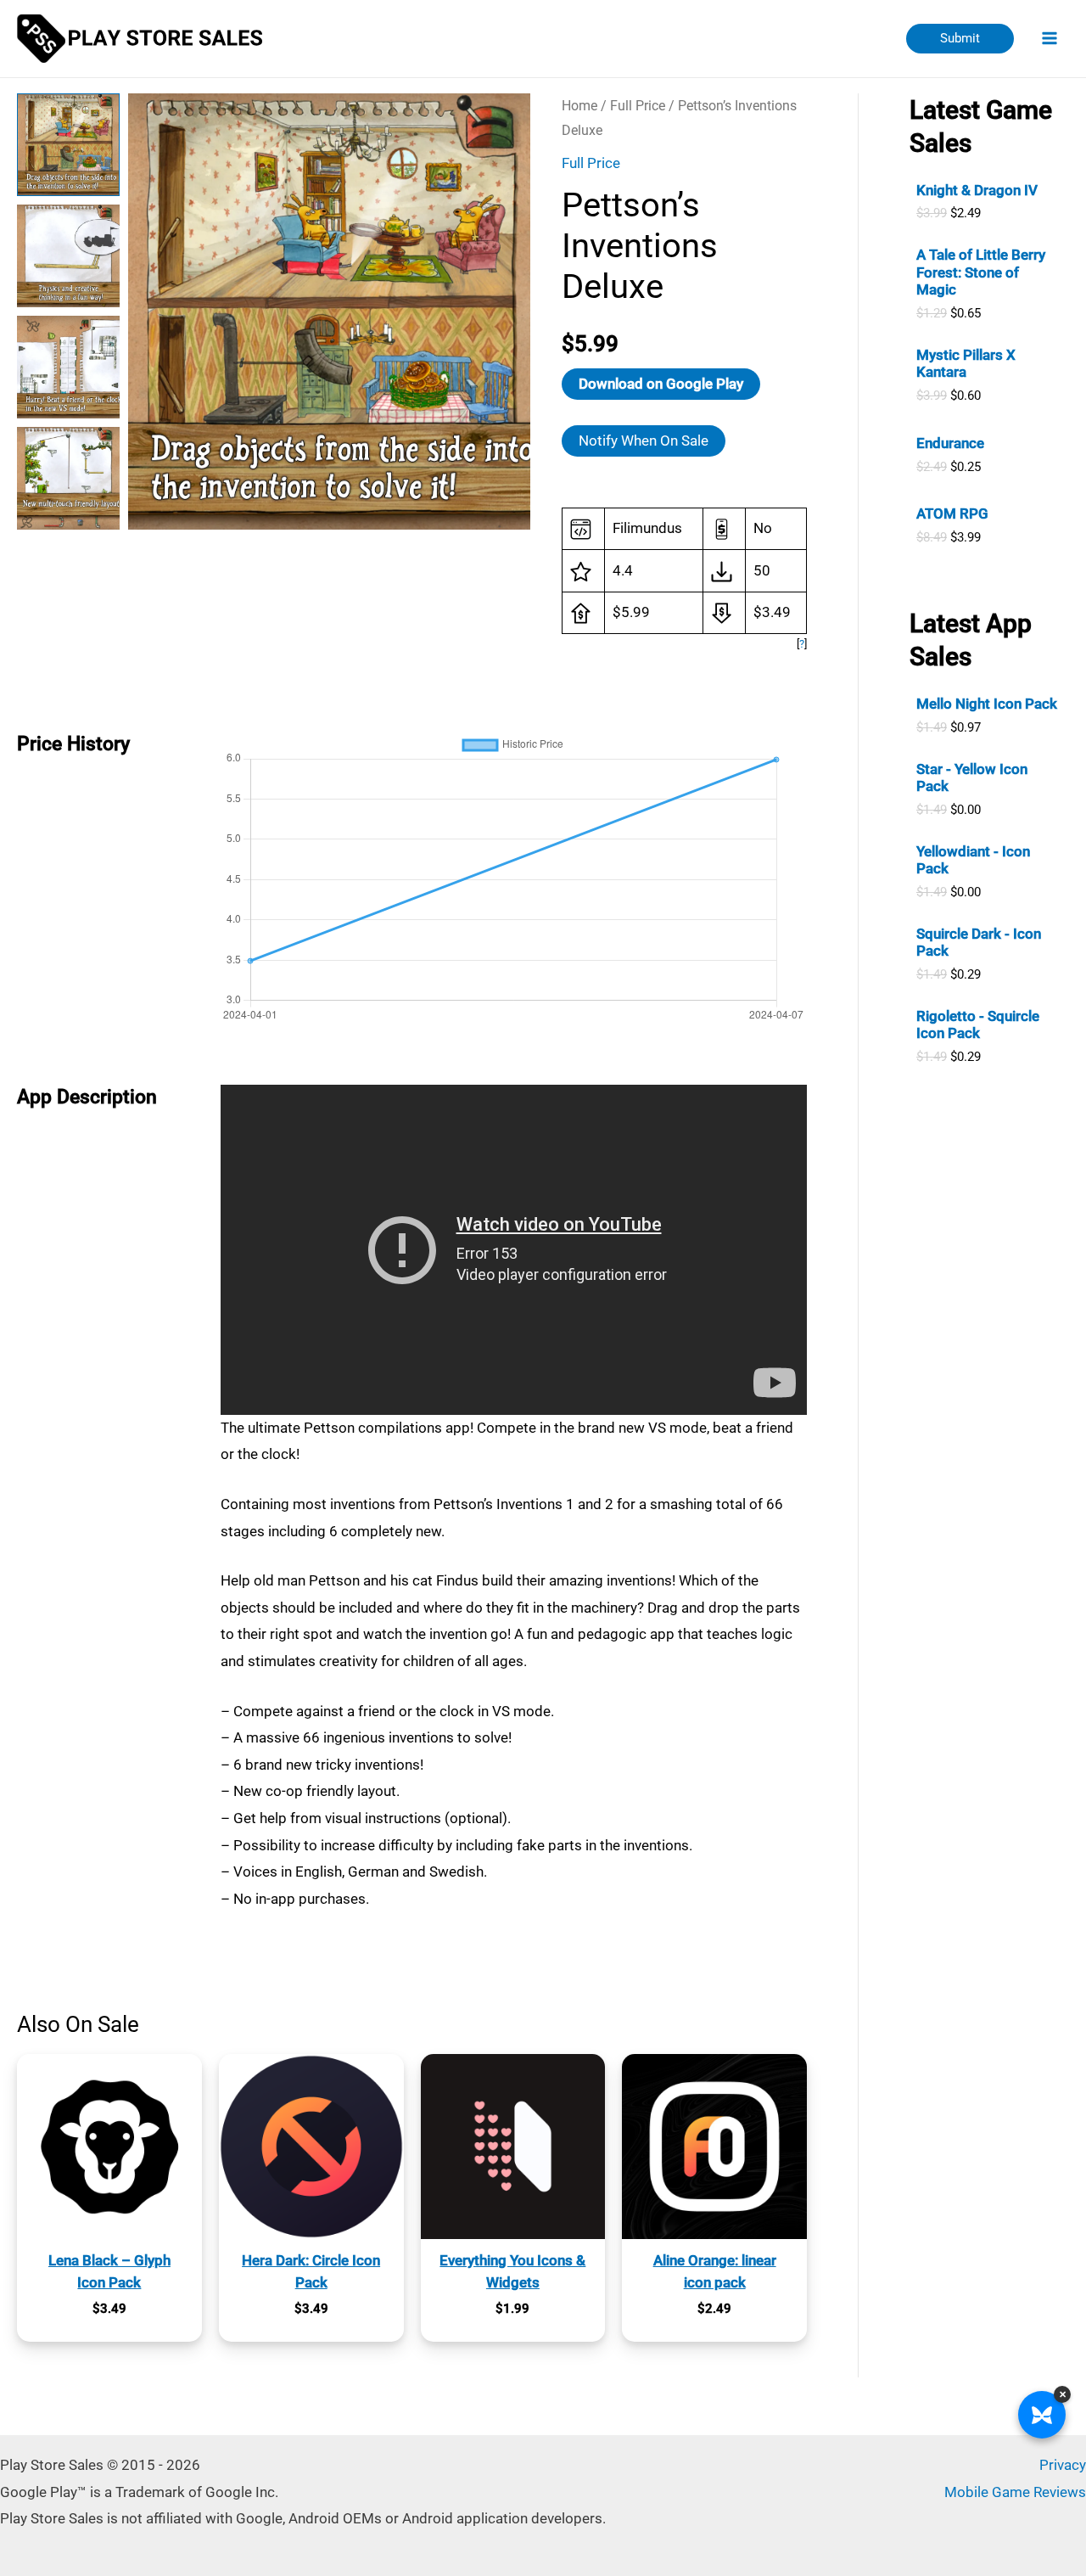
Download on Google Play (661, 384)
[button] (960, 39)
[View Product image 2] (68, 256)
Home (579, 106)
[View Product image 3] (68, 367)
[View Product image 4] (68, 478)
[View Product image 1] (68, 145)
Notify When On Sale (644, 441)
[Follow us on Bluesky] (1042, 2415)
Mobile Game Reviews (1015, 2492)
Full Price (638, 106)
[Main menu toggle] (1050, 39)
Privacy (1063, 2465)
